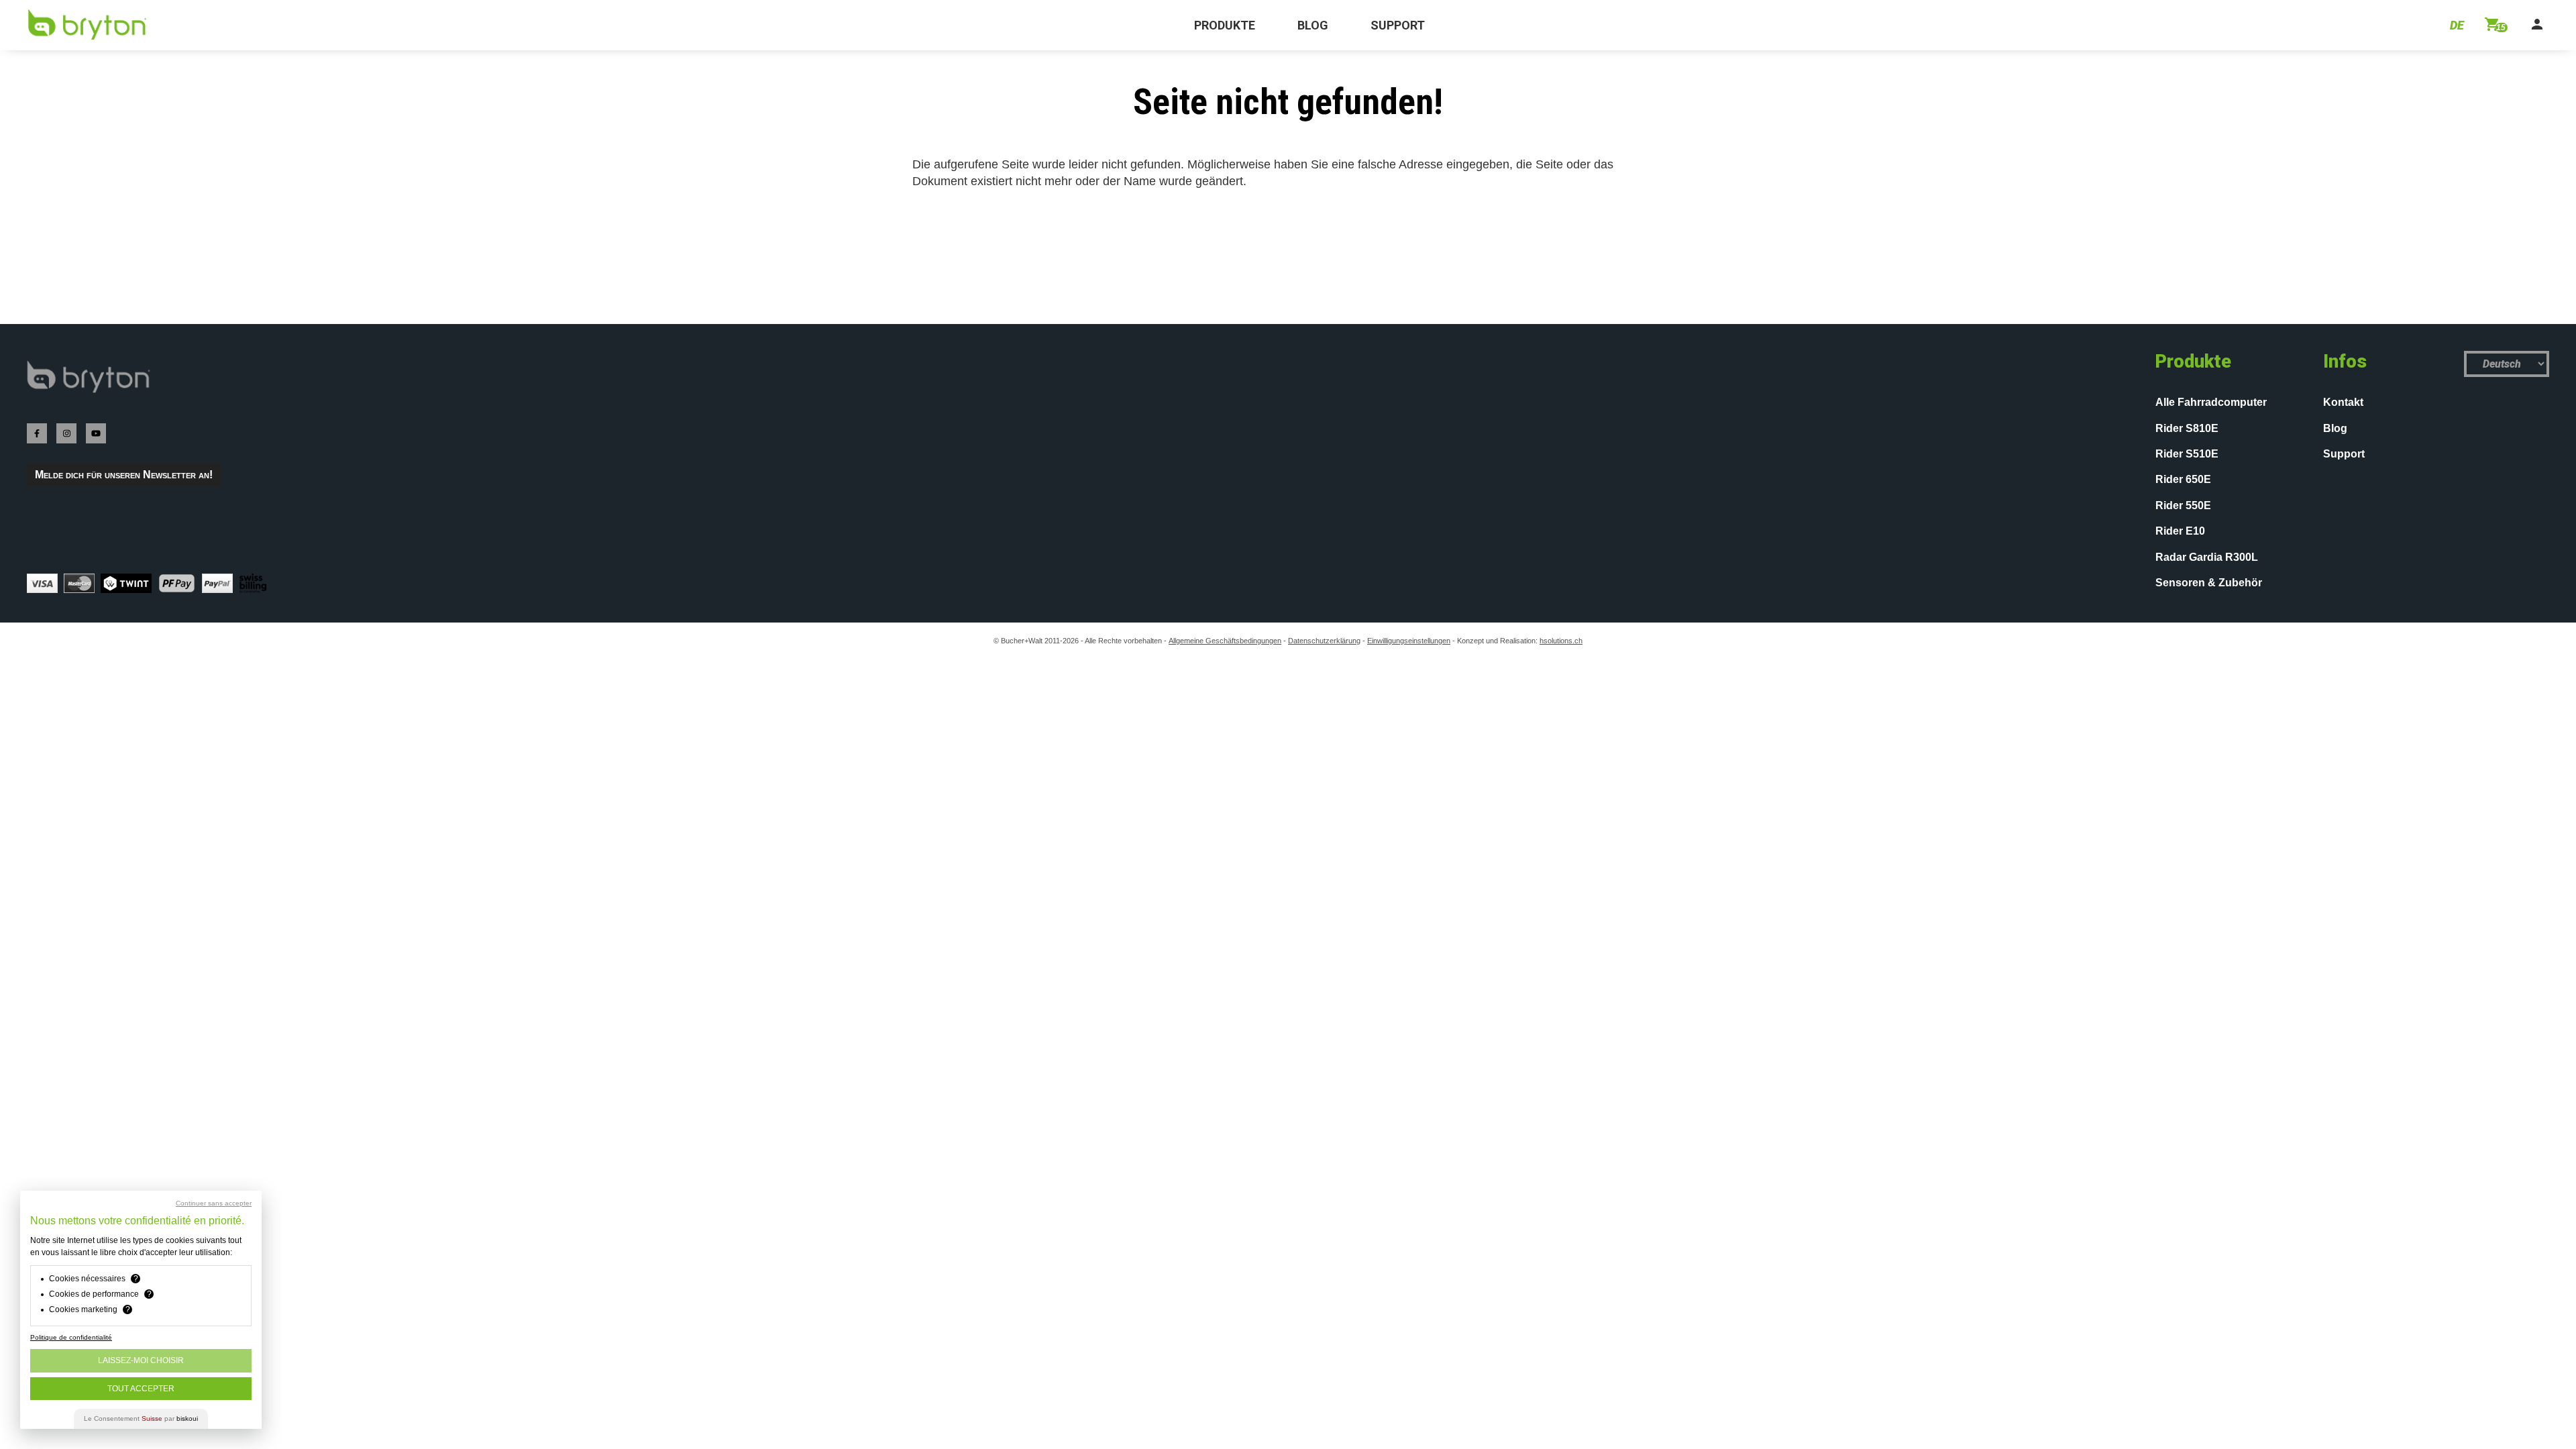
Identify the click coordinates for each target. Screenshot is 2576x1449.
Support (2344, 454)
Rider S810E (2187, 428)
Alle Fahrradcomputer (2211, 402)
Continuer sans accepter (214, 1203)
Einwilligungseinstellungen (1409, 641)
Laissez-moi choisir (141, 1360)
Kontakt (2343, 402)
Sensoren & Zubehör (2209, 583)
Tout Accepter (141, 1389)
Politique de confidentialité (71, 1337)
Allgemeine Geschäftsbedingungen (1225, 641)
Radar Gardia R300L (2207, 557)
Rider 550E (2183, 505)
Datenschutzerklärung (1324, 641)
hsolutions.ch (1561, 641)
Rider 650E (2183, 479)
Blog (2335, 428)
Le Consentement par (141, 1418)
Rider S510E (2187, 454)
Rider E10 (2180, 531)
